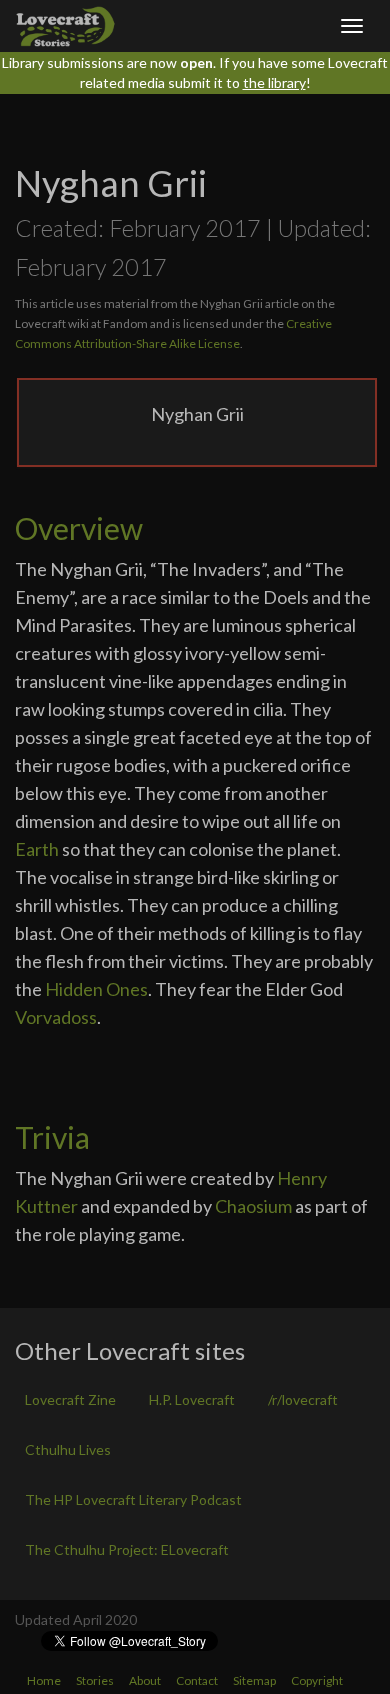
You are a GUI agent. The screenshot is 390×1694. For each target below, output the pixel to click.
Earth (37, 849)
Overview (79, 528)
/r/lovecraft (303, 1399)
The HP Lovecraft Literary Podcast (133, 1499)
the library (274, 82)
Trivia (52, 1137)
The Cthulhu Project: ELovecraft (127, 1549)
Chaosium (253, 1206)
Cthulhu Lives (68, 1449)
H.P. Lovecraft (192, 1399)
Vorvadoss (56, 1017)
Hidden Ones (96, 989)
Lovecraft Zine (70, 1399)
